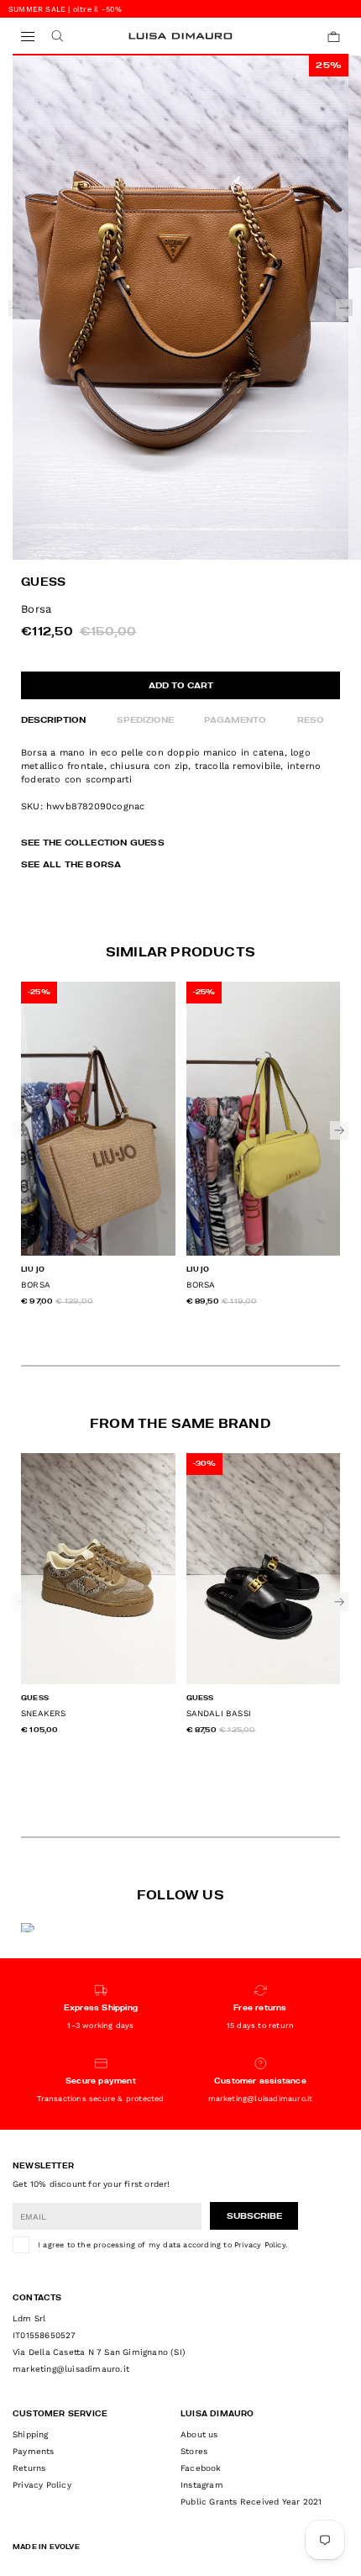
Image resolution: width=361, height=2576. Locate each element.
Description (53, 720)
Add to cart (181, 686)
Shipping (31, 2434)
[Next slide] (344, 308)
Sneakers (44, 1713)
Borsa (36, 1285)
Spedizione (145, 720)
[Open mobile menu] (27, 37)
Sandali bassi (219, 1713)
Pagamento (235, 720)
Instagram (202, 2485)
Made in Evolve (46, 2547)
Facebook (201, 2468)
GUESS (43, 583)
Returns (29, 2468)
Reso (311, 720)
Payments (34, 2451)
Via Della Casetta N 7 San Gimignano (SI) (99, 2352)
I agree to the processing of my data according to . (162, 2245)
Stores (194, 2451)
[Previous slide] (17, 308)
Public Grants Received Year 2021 (251, 2502)
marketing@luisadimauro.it (71, 2369)
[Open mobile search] (57, 37)
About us (199, 2434)
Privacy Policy (260, 2245)
